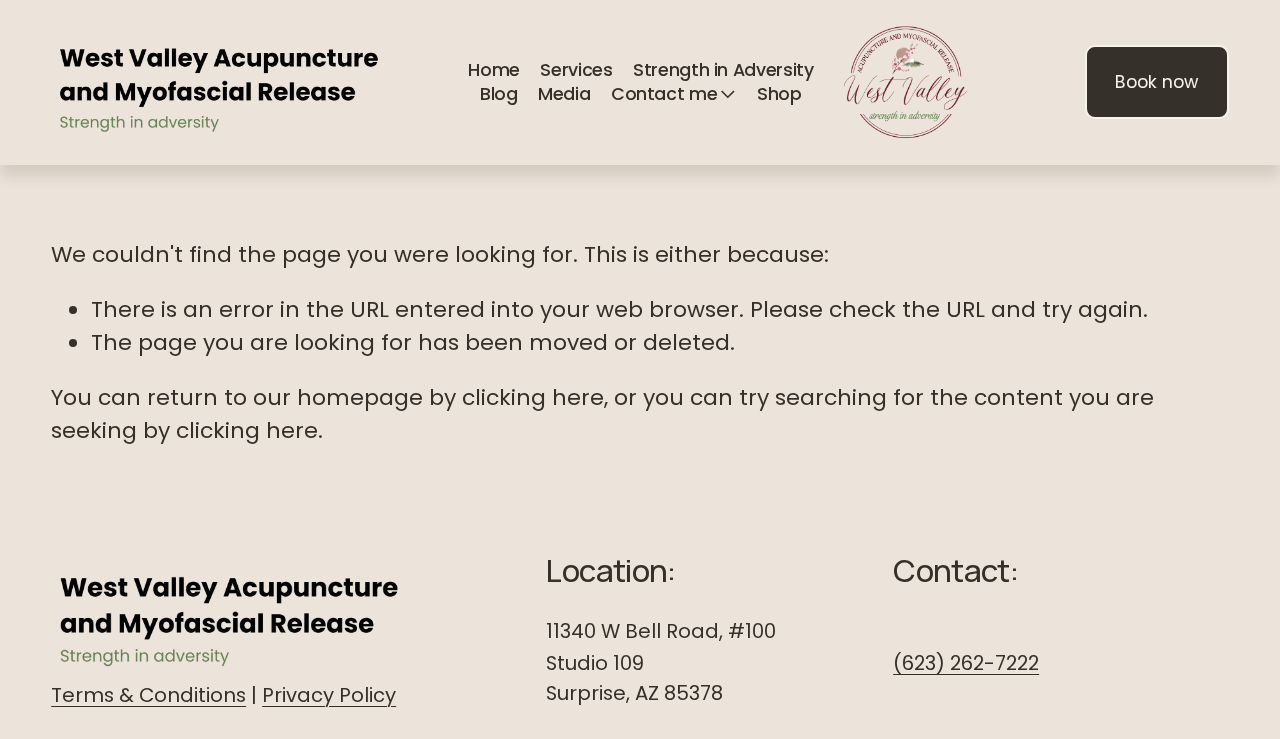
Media (564, 94)
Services (576, 70)
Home (494, 70)
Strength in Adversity (723, 70)
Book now (1156, 82)
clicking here (533, 397)
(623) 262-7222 (966, 663)
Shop (779, 94)
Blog (499, 94)
